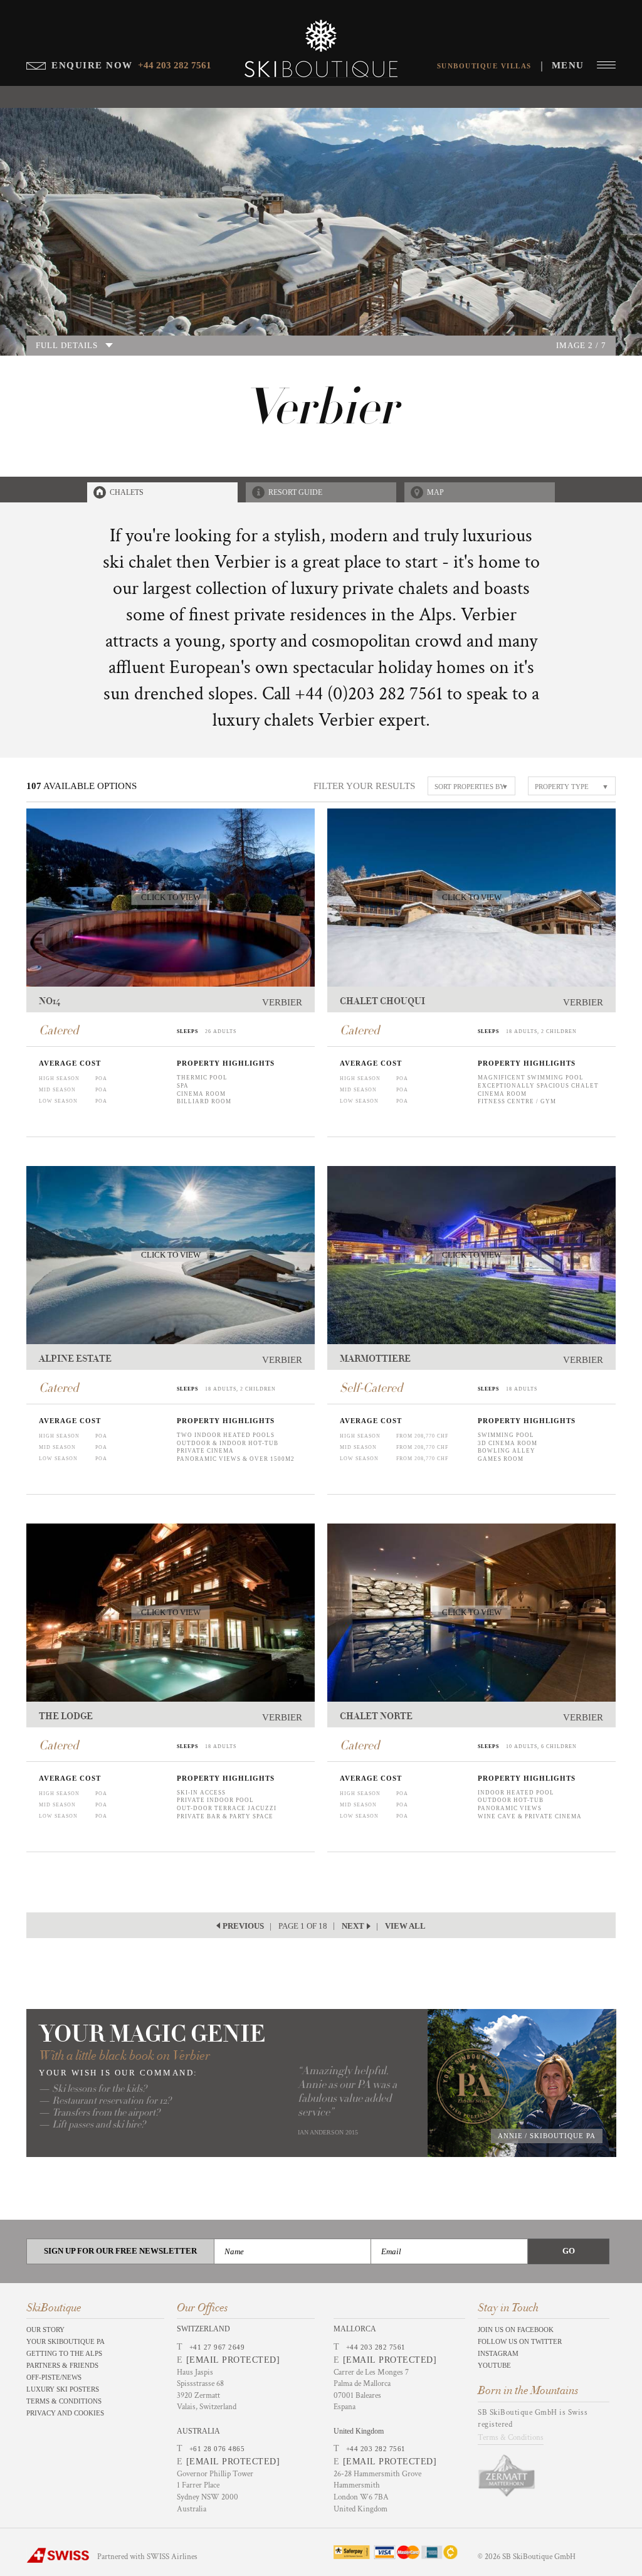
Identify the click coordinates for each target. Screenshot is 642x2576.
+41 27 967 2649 (217, 2347)
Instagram (498, 2353)
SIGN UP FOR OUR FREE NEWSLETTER (120, 2251)
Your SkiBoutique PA (66, 2341)
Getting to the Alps (64, 2353)
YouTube (494, 2365)
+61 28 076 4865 (217, 2449)
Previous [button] (243, 1926)
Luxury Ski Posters (63, 2389)
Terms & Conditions (64, 2401)
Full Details (67, 345)
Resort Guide (295, 492)
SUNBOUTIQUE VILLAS (484, 66)
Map (435, 492)
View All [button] (405, 1926)
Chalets (127, 492)
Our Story (45, 2330)
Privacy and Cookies (65, 2413)
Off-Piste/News (54, 2377)
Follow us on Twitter (520, 2341)
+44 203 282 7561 (376, 2347)
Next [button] (353, 1926)
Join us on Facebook (516, 2330)
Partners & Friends (62, 2365)
